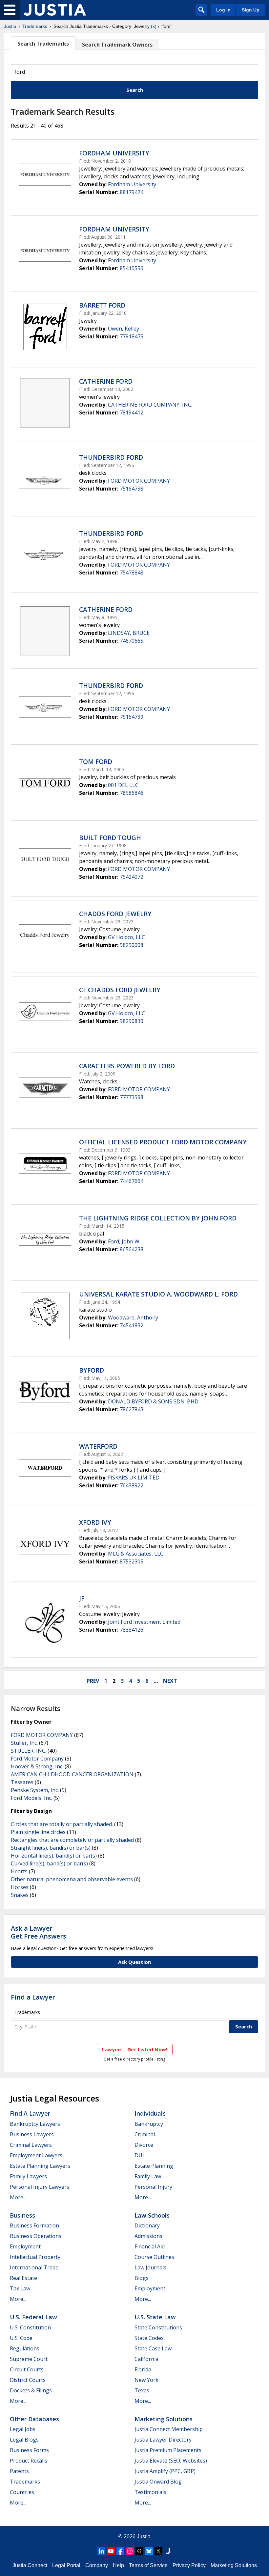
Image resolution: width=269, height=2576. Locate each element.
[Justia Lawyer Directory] (168, 2551)
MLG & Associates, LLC (136, 1554)
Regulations (25, 2348)
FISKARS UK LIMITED (134, 1478)
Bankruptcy (149, 2124)
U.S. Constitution (30, 2327)
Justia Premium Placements (168, 2450)
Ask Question (134, 1962)
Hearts (19, 1871)
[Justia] (55, 10)
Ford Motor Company (37, 1759)
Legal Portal (66, 2565)
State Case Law (153, 2348)
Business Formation (34, 2225)
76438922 (132, 1485)
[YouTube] (111, 2551)
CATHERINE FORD (106, 381)
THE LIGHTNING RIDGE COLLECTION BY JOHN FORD (158, 1218)
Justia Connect (30, 2565)
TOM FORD (96, 762)
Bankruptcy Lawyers (35, 2124)
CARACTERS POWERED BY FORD (127, 1066)
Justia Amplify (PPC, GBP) (165, 2471)
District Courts (28, 2380)
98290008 (132, 945)
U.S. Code (21, 2338)
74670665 (132, 641)
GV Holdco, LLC (126, 937)
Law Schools (152, 2215)
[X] (158, 2551)
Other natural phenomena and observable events (72, 1879)
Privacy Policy (189, 2565)
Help (118, 2565)
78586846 (132, 793)
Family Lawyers (28, 2176)
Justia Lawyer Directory (163, 2440)
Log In (223, 10)
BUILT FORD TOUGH (110, 838)
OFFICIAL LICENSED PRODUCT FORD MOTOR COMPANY (163, 1142)
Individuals (150, 2113)
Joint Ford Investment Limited (144, 1622)
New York (146, 2380)
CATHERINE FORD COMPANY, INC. (150, 405)
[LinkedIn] (101, 2551)
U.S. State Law (155, 2317)
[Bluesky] (149, 2551)
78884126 (132, 1630)
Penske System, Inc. (35, 1790)
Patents (19, 2471)
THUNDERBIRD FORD (111, 457)
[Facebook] (120, 2551)
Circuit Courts (27, 2369)
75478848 (132, 573)
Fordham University (132, 184)
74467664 (132, 1181)
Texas (142, 2390)
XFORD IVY (95, 1522)
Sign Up (251, 10)
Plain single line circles (38, 1832)
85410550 (132, 268)
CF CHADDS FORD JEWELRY (120, 990)
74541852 (132, 1325)
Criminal (145, 2134)
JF (82, 1599)
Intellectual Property (35, 2257)
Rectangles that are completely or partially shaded (72, 1840)
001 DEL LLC (123, 785)
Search (135, 90)
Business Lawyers (32, 2134)
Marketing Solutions (164, 2419)
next (170, 1681)
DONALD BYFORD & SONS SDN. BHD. (154, 1401)
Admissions (148, 2236)
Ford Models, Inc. (31, 1798)
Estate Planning (154, 2166)
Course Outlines (154, 2257)
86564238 (132, 1249)
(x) (154, 26)
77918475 (132, 336)
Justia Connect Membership (169, 2429)
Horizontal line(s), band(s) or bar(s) (54, 1856)
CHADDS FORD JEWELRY (115, 914)
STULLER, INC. (29, 1751)
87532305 (132, 1561)
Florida (143, 2369)
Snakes (20, 1895)
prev (93, 1681)
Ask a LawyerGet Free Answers (39, 1932)
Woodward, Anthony (133, 1318)
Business (22, 2215)
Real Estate (23, 2278)
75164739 (132, 717)
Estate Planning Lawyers (40, 2166)
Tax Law (20, 2288)
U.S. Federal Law (33, 2317)
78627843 (132, 1409)
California (146, 2359)
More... (18, 2197)
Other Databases (34, 2419)
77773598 (132, 1097)
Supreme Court (29, 2359)
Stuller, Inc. (24, 1743)
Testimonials (150, 2492)
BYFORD (92, 1370)
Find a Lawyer (33, 1997)
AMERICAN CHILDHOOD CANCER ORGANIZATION (72, 1774)
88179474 (132, 192)
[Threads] (139, 2551)
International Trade (34, 2267)
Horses (20, 1887)
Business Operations (36, 2236)
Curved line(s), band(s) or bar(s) (49, 1863)
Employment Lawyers (36, 2155)
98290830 (132, 1021)
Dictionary (147, 2225)
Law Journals (150, 2267)
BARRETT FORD (102, 305)
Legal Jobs (23, 2429)
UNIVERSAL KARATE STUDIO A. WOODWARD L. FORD (158, 1294)
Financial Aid (150, 2246)
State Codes (149, 2338)
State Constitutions (158, 2327)
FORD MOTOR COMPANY (139, 481)
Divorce (144, 2145)
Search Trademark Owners (117, 45)
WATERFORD (98, 1446)
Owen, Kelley (124, 329)
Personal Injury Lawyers (40, 2187)
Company (97, 2565)
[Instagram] (130, 2551)
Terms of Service (148, 2565)
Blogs (142, 2278)
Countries (22, 2492)
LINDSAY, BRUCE (129, 633)
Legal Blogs (24, 2440)
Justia (10, 26)
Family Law (148, 2176)
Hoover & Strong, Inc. (37, 1766)
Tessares (22, 1782)
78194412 (132, 413)
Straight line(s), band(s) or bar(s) (51, 1848)
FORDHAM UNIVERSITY (114, 153)
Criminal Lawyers (31, 2145)
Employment (25, 2246)
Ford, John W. (124, 1241)
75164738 (132, 489)
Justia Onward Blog (158, 2482)
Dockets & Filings (31, 2390)
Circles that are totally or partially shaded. (62, 1824)
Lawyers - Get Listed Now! (135, 2049)
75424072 (132, 877)
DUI (139, 2155)
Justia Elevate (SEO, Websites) (171, 2461)
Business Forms (29, 2450)
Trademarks (35, 26)
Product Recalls (29, 2461)
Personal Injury (153, 2187)
